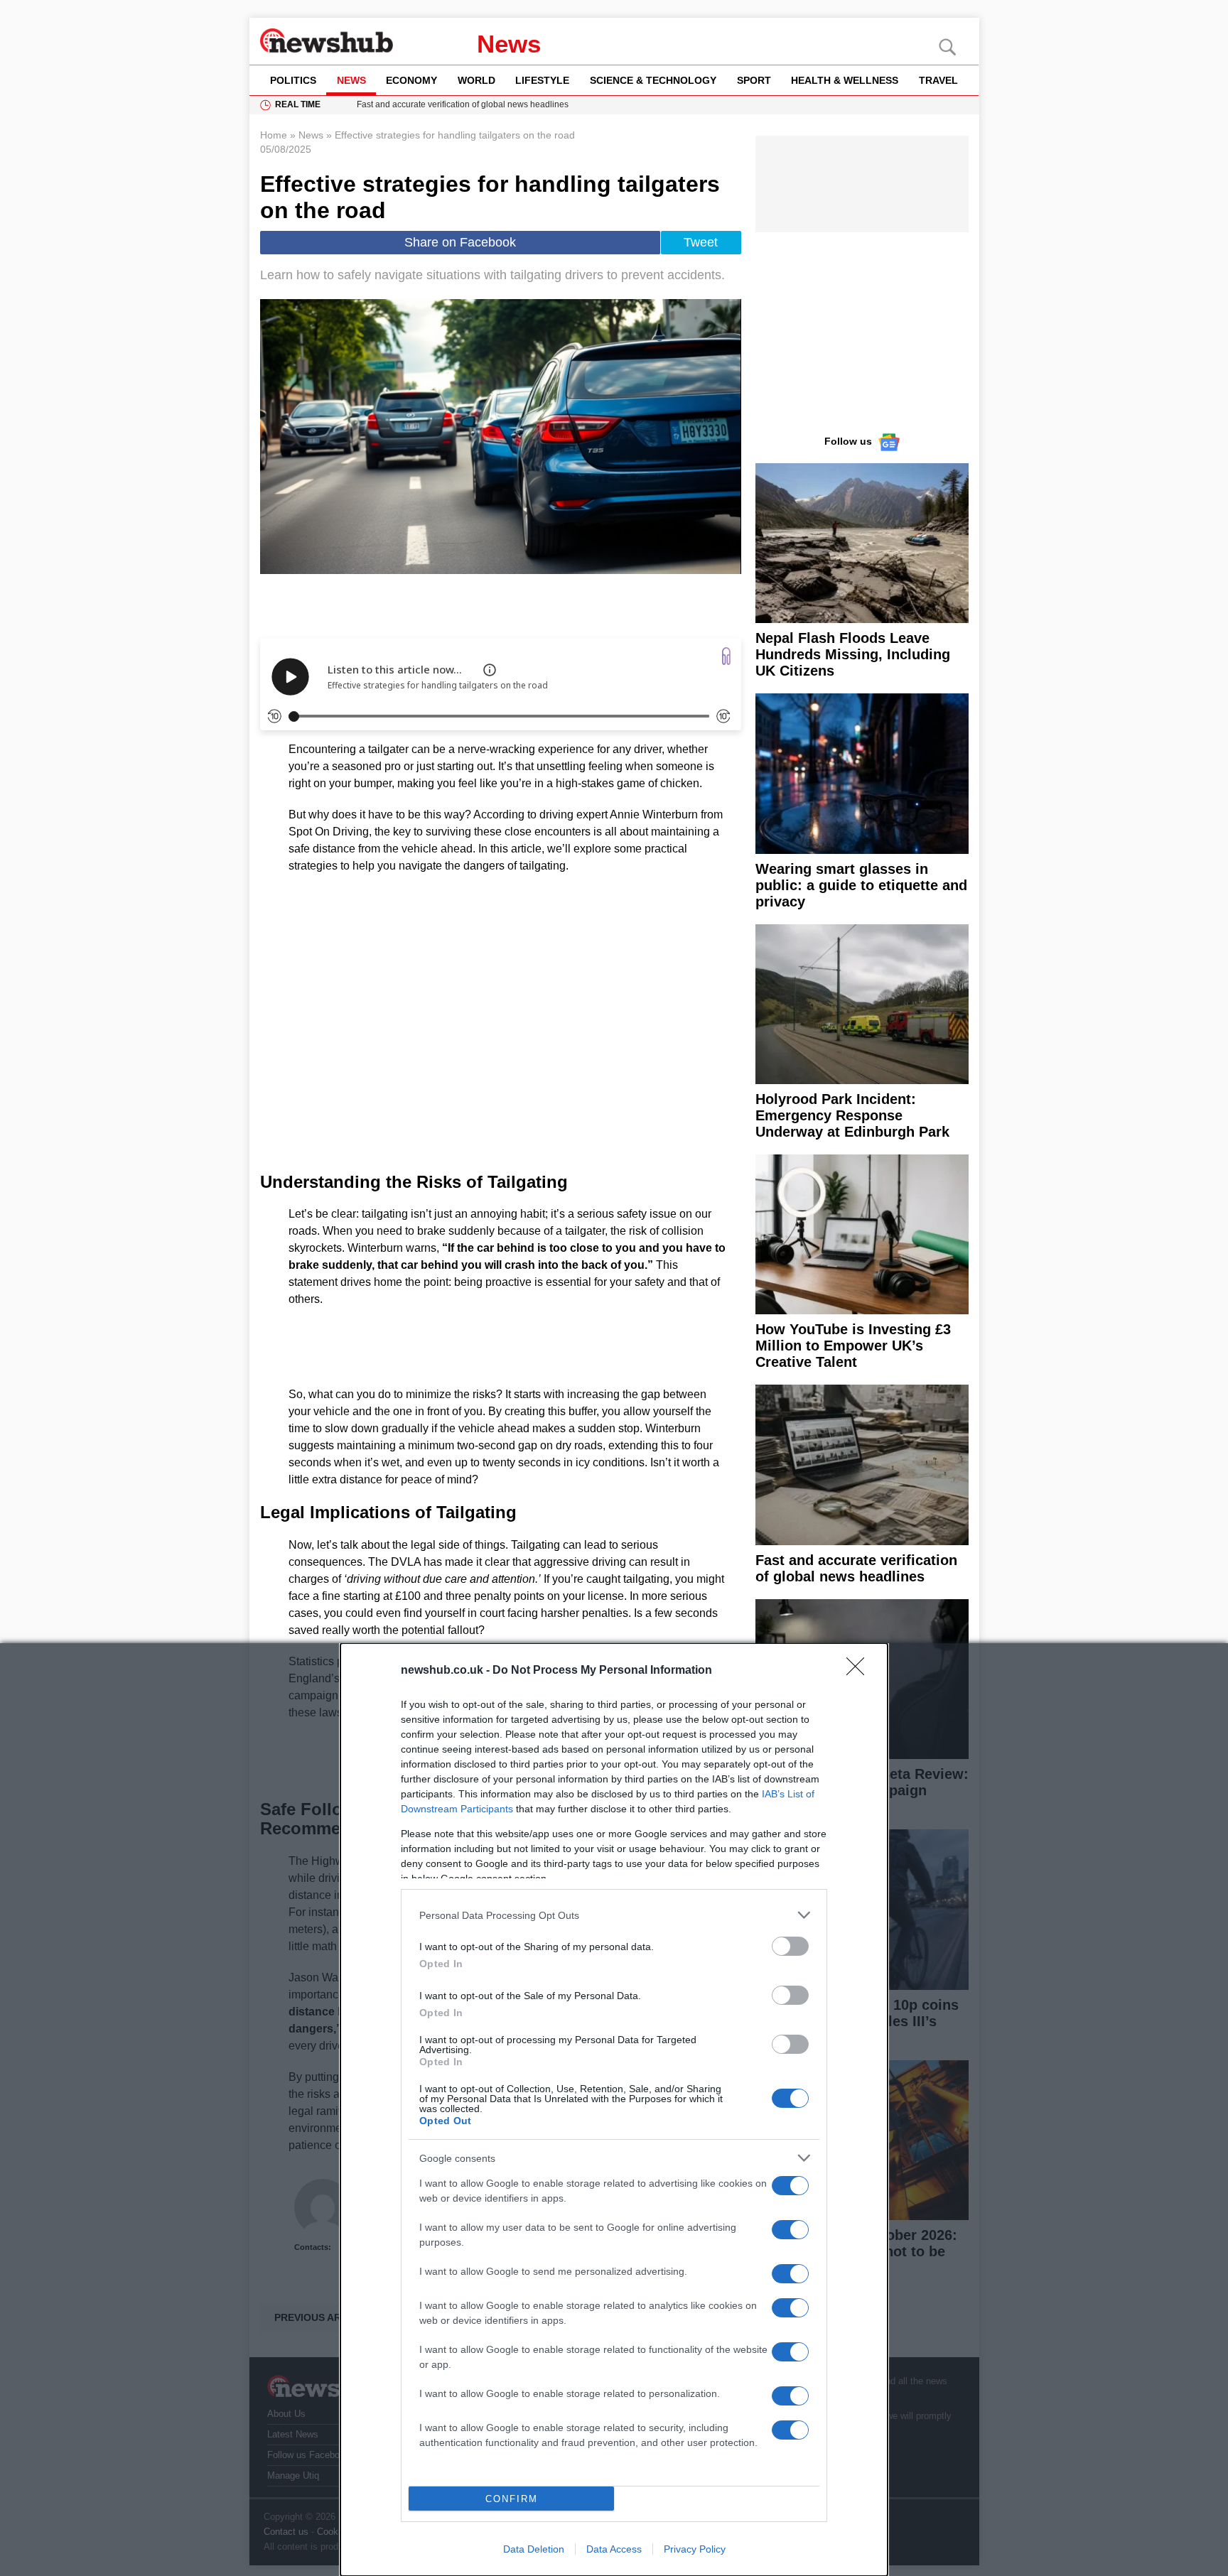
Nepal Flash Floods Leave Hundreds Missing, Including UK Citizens (853, 654)
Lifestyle (542, 80)
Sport (754, 80)
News (509, 44)
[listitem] (614, 1915)
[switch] (790, 1946)
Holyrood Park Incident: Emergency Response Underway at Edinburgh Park (852, 1115)
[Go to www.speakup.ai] (726, 656)
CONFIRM (512, 2499)
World (476, 80)
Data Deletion (534, 2549)
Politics (293, 80)
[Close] (860, 1671)
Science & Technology (653, 80)
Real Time (298, 104)
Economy (411, 80)
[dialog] (614, 2110)
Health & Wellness (845, 80)
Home (274, 135)
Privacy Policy (695, 2549)
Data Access (614, 2549)
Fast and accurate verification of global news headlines (856, 1568)
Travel (938, 80)
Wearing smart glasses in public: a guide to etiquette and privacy (861, 885)
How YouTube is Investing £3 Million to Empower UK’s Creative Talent (853, 1346)
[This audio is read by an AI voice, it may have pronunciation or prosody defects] (490, 670)
